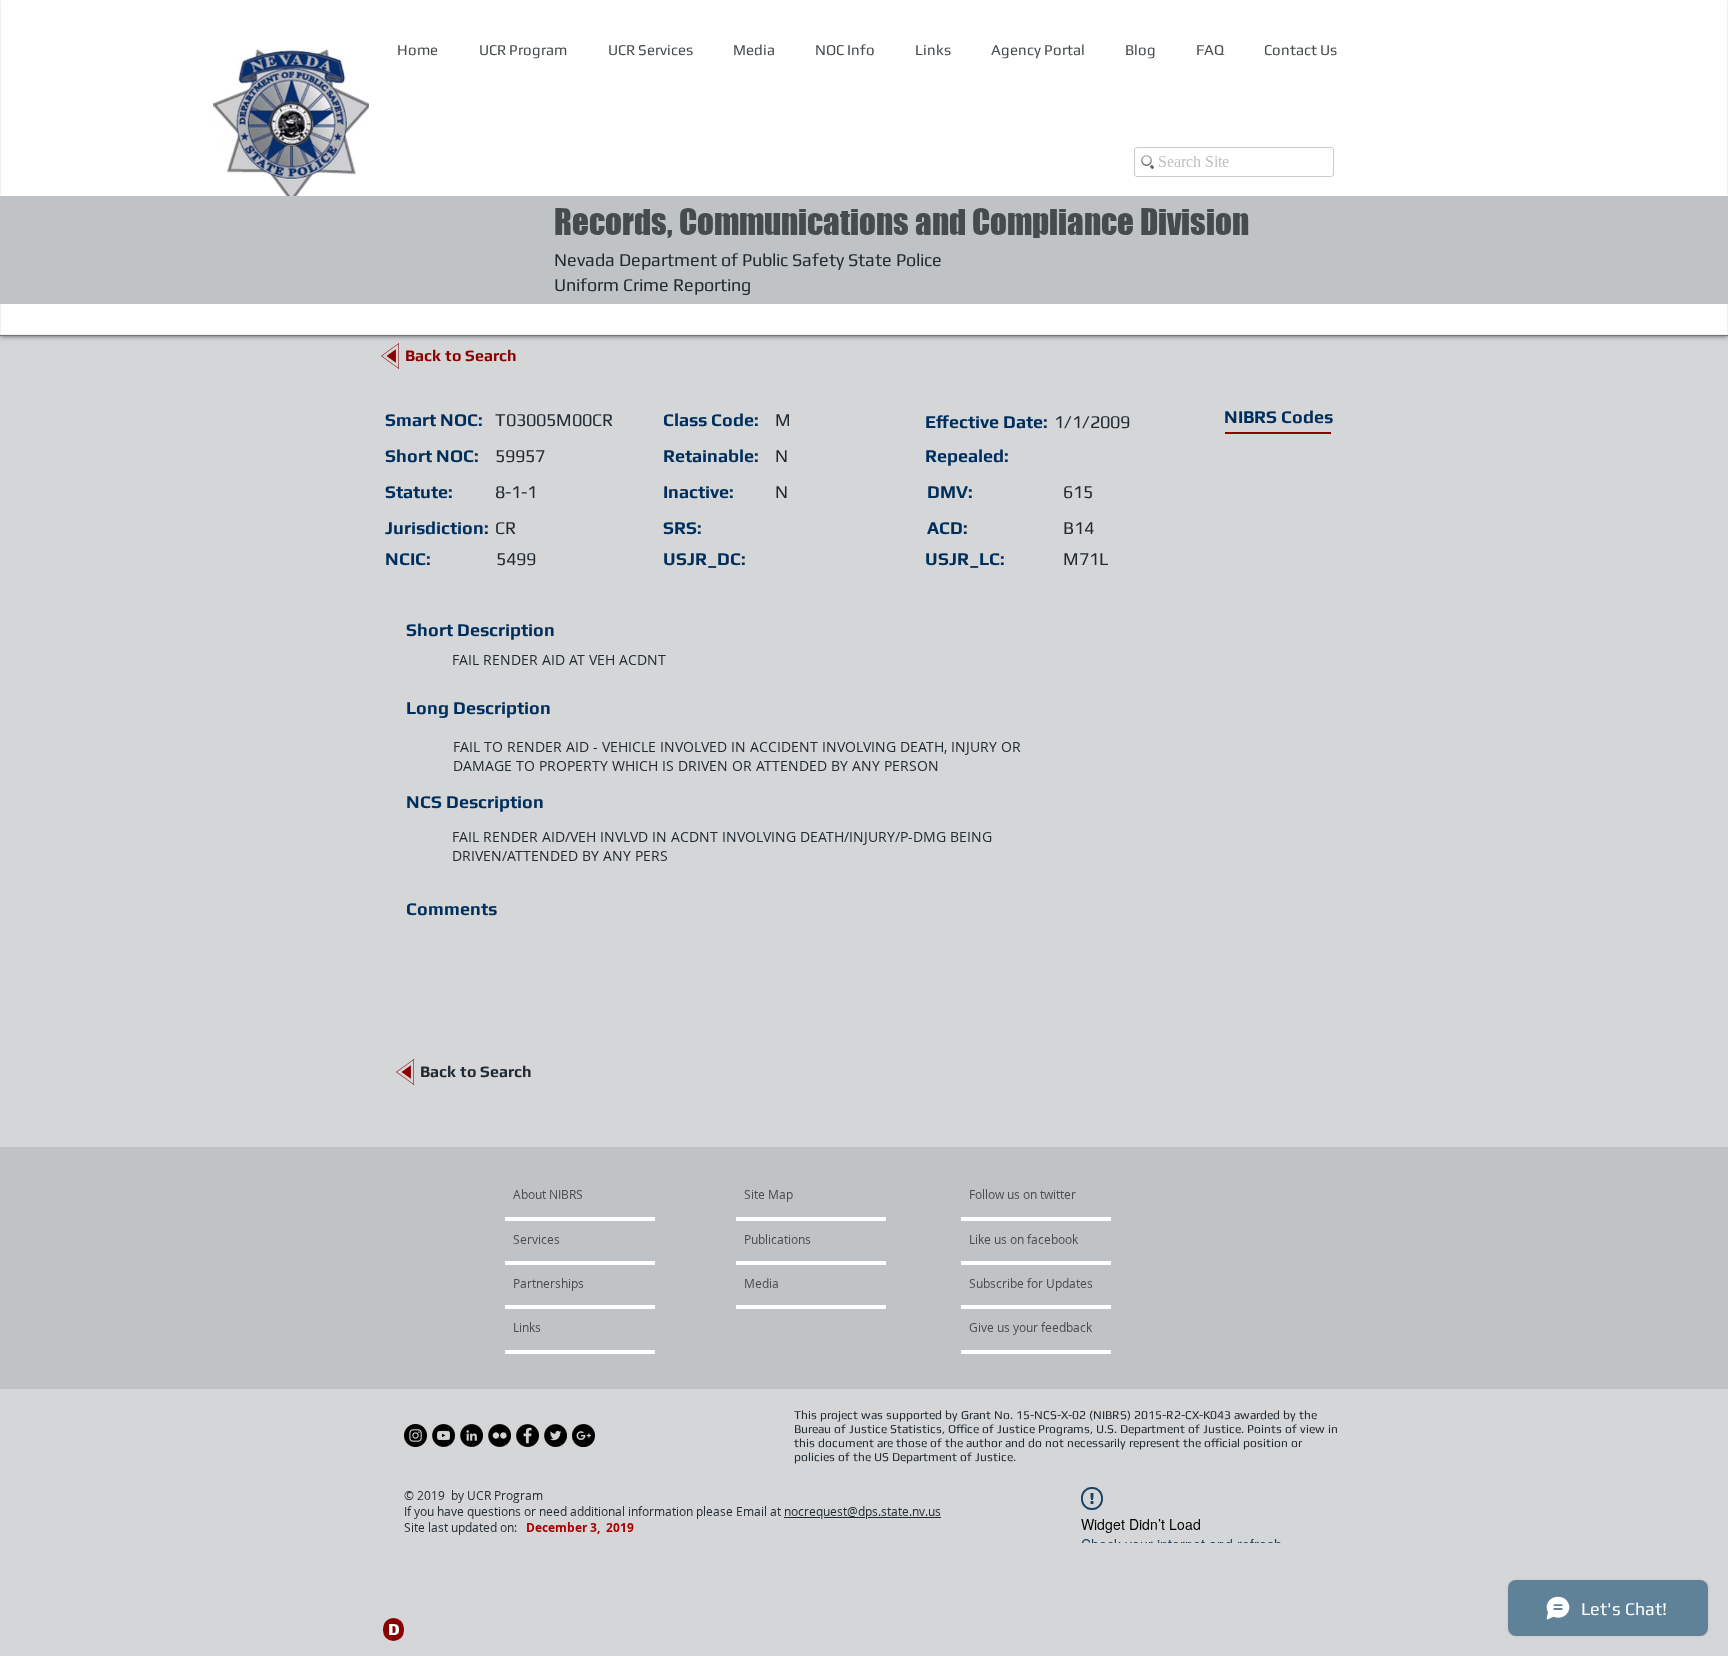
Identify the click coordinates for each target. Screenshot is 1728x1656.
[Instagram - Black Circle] (415, 1435)
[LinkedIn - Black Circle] (471, 1435)
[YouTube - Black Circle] (443, 1435)
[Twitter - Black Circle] (555, 1435)
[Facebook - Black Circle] (527, 1435)
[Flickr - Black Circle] (499, 1435)
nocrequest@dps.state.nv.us (862, 1511)
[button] (844, 50)
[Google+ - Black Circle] (583, 1435)
